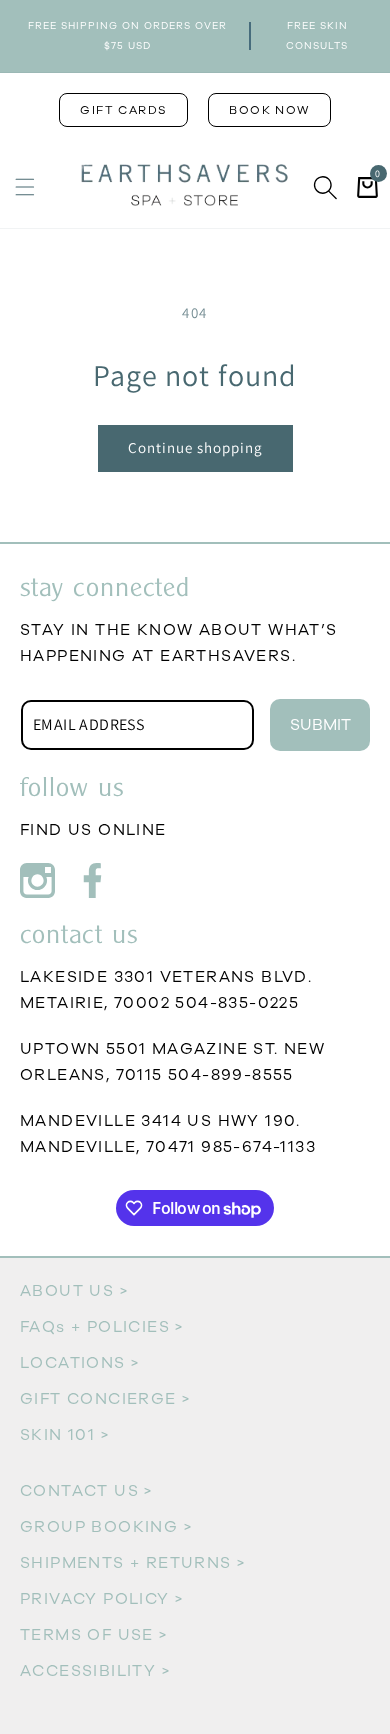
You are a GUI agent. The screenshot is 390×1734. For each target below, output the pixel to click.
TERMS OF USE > (94, 1635)
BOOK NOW (269, 110)
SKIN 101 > (64, 1435)
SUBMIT (320, 725)
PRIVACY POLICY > (101, 1599)
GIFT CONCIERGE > (105, 1399)
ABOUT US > (74, 1291)
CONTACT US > (86, 1491)
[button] (25, 187)
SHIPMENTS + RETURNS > (132, 1563)
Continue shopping (195, 447)
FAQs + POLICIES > (102, 1327)
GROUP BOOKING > (106, 1527)
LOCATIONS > (79, 1363)
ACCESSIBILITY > (95, 1671)
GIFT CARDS (123, 110)
